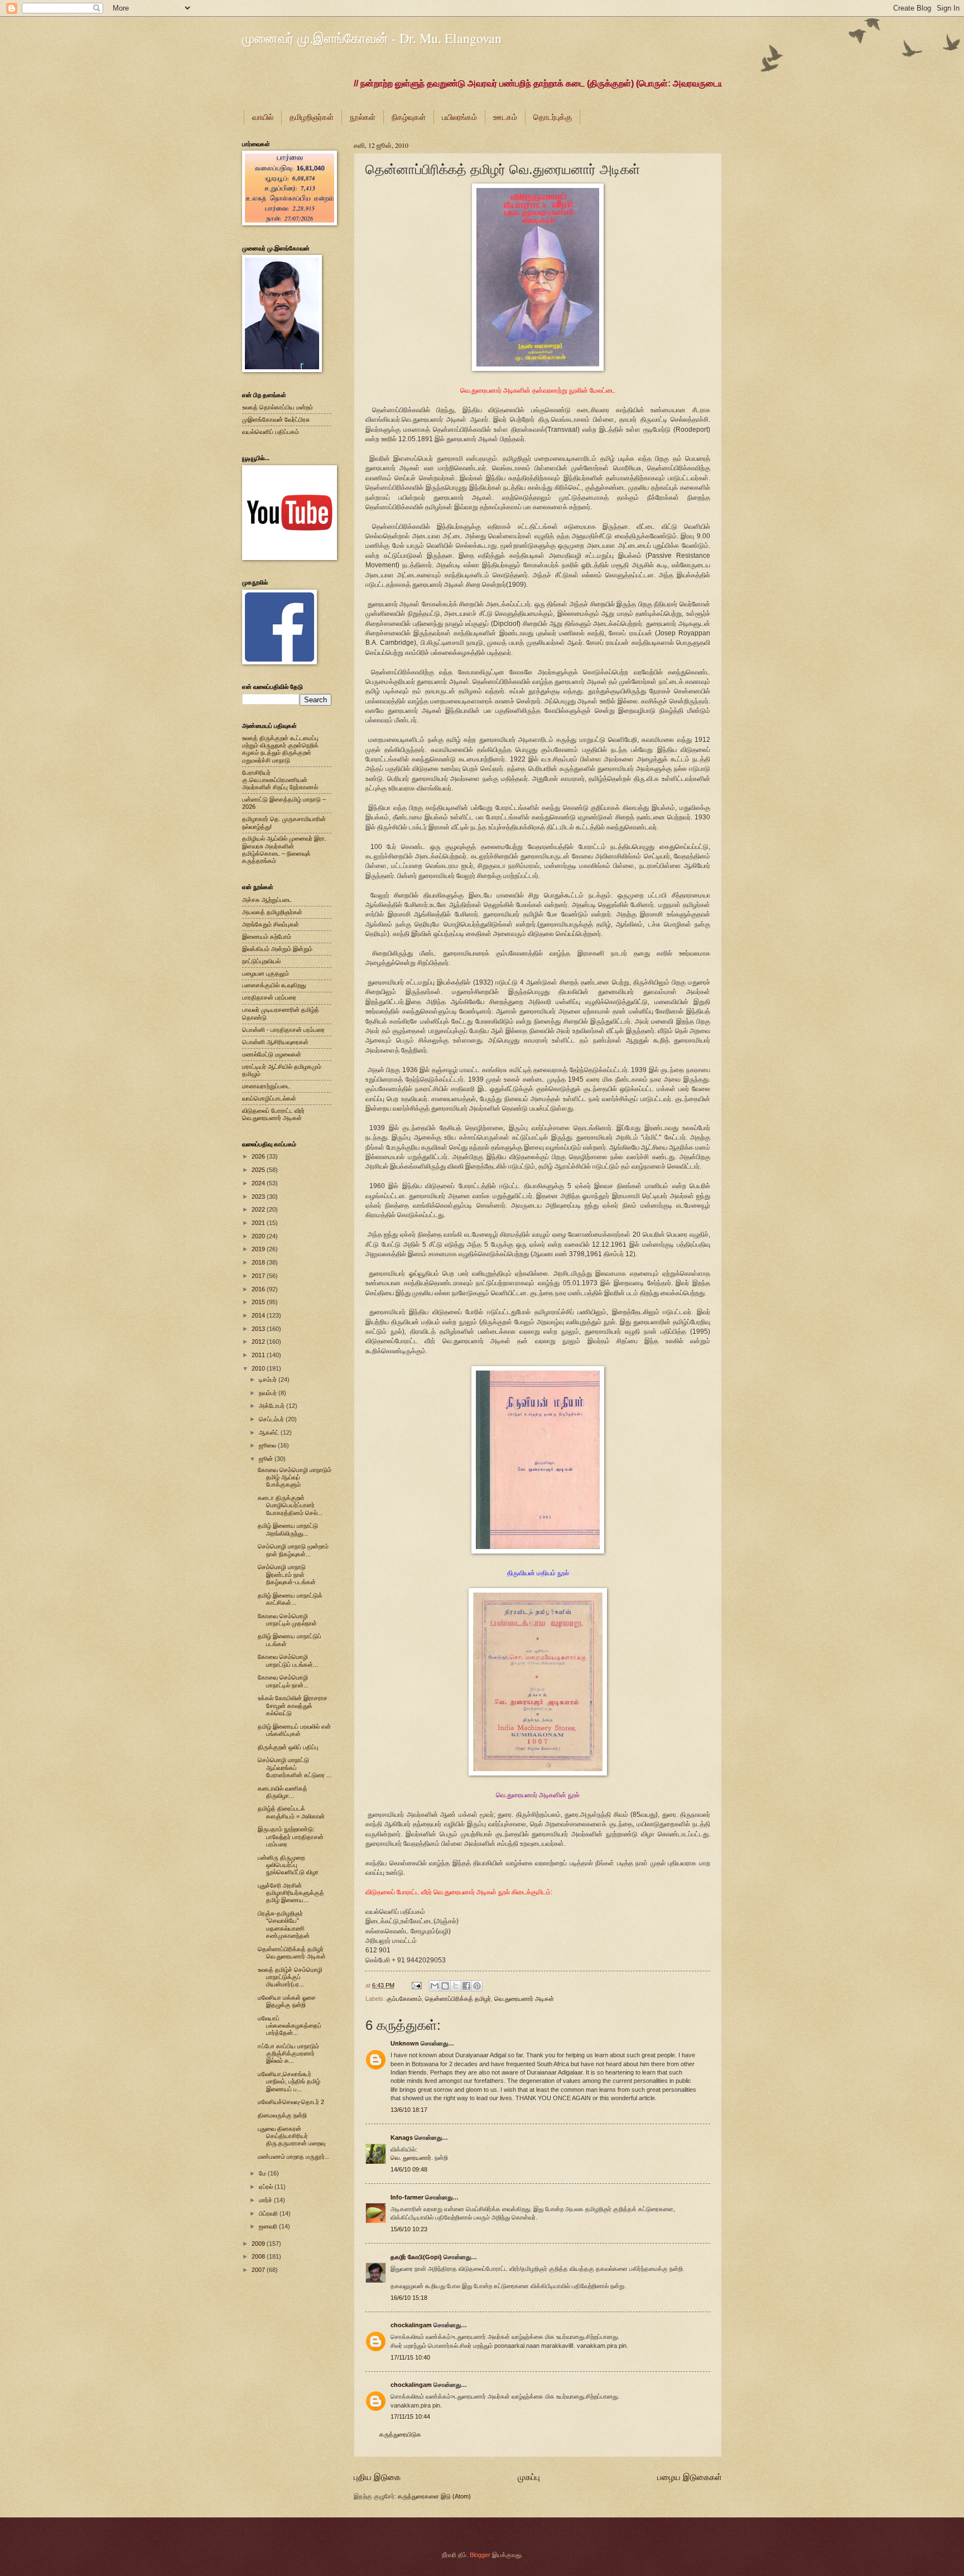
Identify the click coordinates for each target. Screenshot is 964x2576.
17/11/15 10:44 (410, 2416)
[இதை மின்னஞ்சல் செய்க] (435, 1986)
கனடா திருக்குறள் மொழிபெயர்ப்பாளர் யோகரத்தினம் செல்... (290, 1505)
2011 (259, 1355)
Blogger (480, 2555)
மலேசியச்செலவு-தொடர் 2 (291, 2102)
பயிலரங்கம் (459, 117)
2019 (259, 1249)
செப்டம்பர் (272, 1419)
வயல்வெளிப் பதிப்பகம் (271, 432)
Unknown (405, 2043)
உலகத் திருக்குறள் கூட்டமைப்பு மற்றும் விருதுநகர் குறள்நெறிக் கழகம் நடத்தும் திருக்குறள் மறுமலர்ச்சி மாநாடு (280, 749)
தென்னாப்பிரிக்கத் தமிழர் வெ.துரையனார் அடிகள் (292, 1953)
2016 (259, 1289)
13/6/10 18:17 (409, 2110)
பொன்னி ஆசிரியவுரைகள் (275, 1042)
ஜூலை (268, 1445)
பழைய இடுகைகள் (690, 2477)
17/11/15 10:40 (410, 2357)
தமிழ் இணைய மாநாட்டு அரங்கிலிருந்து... (288, 1529)
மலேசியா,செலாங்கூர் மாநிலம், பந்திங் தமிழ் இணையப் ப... (289, 2081)
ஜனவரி (269, 2226)
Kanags (402, 2138)
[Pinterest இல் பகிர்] (477, 1986)
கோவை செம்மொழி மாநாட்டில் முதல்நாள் (287, 1620)
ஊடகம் (505, 117)
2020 (259, 1236)
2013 (259, 1329)
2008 (259, 2256)
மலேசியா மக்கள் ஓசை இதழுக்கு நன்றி (287, 2001)
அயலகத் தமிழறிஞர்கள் (272, 912)
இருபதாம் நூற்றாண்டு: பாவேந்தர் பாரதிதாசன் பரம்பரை (291, 1837)
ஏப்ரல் (267, 2187)
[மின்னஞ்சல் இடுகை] (416, 1985)
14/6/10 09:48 (409, 2169)
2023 (259, 1197)
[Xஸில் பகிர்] (456, 1986)
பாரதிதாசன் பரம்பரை (269, 997)
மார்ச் (266, 2200)
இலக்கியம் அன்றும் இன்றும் (277, 949)
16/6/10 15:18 (409, 2298)
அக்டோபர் (273, 1406)
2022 (259, 1209)
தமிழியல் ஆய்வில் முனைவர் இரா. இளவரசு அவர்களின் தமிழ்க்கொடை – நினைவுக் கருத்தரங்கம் (284, 850)
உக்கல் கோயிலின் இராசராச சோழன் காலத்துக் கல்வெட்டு (293, 1706)
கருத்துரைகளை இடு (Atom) (434, 2496)
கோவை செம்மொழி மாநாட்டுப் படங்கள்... (288, 1660)
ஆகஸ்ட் (270, 1432)
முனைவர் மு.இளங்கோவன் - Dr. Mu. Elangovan (372, 38)
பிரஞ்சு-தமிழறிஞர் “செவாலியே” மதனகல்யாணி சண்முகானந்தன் (284, 1924)
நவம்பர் (269, 1393)
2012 (259, 1342)
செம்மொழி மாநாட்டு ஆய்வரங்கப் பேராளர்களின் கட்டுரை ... (295, 1767)
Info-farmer (407, 2197)
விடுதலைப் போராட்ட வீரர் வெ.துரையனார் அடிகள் (273, 1114)
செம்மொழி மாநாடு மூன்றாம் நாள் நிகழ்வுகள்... (293, 1550)
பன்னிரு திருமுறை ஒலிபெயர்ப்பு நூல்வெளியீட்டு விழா (288, 1865)
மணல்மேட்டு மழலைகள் (272, 1054)
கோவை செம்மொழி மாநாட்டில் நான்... (283, 1681)
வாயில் (263, 117)
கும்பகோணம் (404, 1999)
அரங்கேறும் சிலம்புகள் (271, 924)
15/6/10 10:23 (409, 2229)
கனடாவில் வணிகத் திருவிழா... (283, 1792)
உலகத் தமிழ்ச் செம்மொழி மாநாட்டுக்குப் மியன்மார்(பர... (290, 1977)
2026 (259, 1156)
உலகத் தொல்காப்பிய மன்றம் (278, 407)
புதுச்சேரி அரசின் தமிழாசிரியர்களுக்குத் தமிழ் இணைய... (291, 1893)
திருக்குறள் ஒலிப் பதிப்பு (288, 1747)
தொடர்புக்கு (553, 117)
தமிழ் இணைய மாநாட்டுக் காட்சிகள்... (290, 1599)
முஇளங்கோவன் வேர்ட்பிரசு (276, 419)
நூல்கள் (363, 117)
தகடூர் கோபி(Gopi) (416, 2257)
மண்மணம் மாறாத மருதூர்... (294, 2157)
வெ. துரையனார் (411, 2158)
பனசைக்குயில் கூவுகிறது (274, 985)
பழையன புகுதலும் (266, 973)
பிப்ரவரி (269, 2213)
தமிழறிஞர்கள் (312, 117)
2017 (259, 1276)
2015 (259, 1302)
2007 (259, 2270)
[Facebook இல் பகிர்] (466, 1986)
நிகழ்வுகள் (409, 117)
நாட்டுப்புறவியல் (261, 961)
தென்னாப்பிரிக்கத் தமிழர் (458, 1999)
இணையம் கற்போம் (267, 937)
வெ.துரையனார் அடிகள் (524, 1999)
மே (263, 2173)
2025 (259, 1170)
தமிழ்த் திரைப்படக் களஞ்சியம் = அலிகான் (291, 1812)
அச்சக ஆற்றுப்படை (267, 900)
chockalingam (411, 2325)
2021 (259, 1223)
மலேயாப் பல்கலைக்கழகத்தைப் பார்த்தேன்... (290, 2026)
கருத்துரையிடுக (400, 2434)
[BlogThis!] (445, 1986)
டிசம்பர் (269, 1379)
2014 (259, 1315)
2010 (259, 1368)
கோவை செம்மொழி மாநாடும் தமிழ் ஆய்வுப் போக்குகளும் (295, 1477)
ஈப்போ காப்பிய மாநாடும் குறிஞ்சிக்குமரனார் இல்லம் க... (288, 2054)
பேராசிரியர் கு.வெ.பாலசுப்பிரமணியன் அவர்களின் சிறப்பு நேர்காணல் (280, 780)
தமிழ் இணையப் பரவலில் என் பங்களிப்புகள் (294, 1730)
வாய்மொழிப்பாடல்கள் (269, 1098)
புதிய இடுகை (377, 2477)
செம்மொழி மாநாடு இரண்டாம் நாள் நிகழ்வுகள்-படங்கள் (287, 1574)
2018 (259, 1262)
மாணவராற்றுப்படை (266, 1086)
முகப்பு (529, 2477)
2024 (259, 1183)
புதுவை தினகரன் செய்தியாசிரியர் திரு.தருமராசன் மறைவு (291, 2136)
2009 (259, 2244)
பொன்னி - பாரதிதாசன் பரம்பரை (283, 1030)
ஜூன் (267, 1459)
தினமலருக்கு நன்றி (282, 2115)
